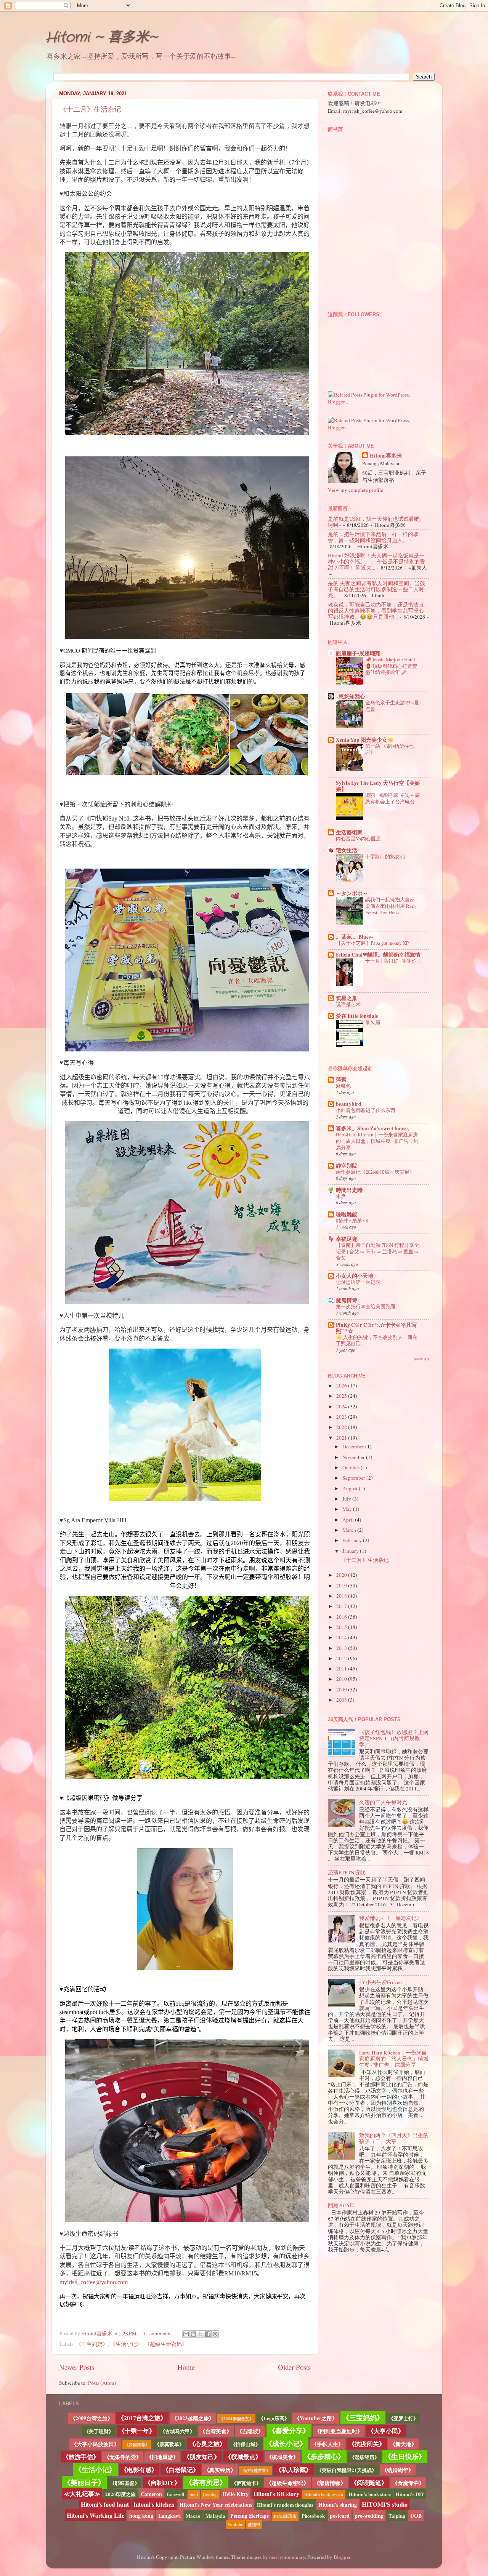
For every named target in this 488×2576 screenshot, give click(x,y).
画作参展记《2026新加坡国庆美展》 (375, 1172)
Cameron (151, 2494)
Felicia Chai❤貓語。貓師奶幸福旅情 (378, 955)
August (351, 1488)
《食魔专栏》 (408, 2483)
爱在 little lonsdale (357, 1016)
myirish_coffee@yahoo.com (94, 2282)
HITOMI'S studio (385, 2504)
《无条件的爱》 (123, 2457)
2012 (342, 1658)
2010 (342, 1679)
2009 (342, 1690)
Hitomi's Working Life (96, 2515)
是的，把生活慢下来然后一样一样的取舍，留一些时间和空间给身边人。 (373, 537)
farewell (176, 2494)
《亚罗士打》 (403, 2418)
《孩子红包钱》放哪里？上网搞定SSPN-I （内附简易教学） (394, 1738)
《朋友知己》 (202, 2457)
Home (186, 2367)
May (348, 1509)
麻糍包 (343, 1086)
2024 (342, 1406)
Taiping (397, 2516)
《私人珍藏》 (294, 2470)
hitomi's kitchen (154, 2504)
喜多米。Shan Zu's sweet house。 (374, 1128)
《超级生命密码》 (166, 2344)
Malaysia (215, 2516)
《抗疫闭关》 (367, 2444)
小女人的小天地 (355, 1276)
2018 (342, 1596)
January (351, 1551)
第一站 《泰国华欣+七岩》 (389, 749)
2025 (342, 1396)
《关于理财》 (99, 2431)
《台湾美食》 (216, 2431)
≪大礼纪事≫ (82, 2494)
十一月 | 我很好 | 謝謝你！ (393, 961)
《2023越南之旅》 (193, 2418)
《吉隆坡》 (250, 2431)
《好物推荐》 (137, 2445)
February (353, 1540)
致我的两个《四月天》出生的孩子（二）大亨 (394, 2138)
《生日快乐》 (405, 2456)
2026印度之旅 (120, 2494)
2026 (342, 1386)
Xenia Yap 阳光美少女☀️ (365, 740)
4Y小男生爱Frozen (380, 1982)
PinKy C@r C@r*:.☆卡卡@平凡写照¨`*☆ (376, 1328)
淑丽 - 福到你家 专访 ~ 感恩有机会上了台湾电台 (392, 798)
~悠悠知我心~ (352, 696)
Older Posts (294, 2367)
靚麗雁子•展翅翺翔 (358, 653)
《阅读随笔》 (369, 2482)
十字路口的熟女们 (385, 856)
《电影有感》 (139, 2470)
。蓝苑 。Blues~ (355, 937)
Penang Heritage (250, 2516)
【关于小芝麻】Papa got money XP (372, 943)
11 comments (157, 2333)
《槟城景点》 (243, 2457)
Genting (210, 2494)
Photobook (313, 2516)
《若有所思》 (206, 2482)
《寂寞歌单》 (169, 2444)
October (352, 1467)
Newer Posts (77, 2367)
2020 (342, 1575)
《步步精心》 (324, 2456)
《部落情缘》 (330, 2483)
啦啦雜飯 (347, 1214)
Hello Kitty (236, 2494)
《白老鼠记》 (181, 2470)
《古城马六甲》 (177, 2431)
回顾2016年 (341, 2205)
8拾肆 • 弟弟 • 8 (352, 1221)
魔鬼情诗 (347, 1300)
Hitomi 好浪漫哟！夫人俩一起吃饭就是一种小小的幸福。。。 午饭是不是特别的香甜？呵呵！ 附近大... (376, 562)
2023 (342, 1417)
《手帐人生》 (327, 2444)
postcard (340, 2516)
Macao (193, 2516)
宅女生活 (347, 850)
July (347, 1499)
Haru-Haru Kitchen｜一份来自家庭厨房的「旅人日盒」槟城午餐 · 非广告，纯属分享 (377, 1141)
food (194, 2494)
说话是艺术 (348, 1004)
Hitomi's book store (370, 2494)
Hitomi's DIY (410, 2494)
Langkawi (169, 2516)
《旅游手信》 (81, 2457)
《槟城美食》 (283, 2457)
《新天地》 (403, 2444)
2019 (342, 1586)
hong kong (141, 2516)
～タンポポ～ (352, 893)
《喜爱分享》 (289, 2430)
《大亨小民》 (386, 2431)
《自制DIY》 (162, 2482)
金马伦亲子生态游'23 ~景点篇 (392, 706)
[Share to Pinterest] (215, 2334)
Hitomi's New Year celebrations (216, 2505)
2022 (342, 1427)
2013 (342, 1648)
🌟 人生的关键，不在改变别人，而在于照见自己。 (377, 1340)
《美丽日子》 (84, 2482)
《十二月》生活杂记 (90, 109)
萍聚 (341, 1080)
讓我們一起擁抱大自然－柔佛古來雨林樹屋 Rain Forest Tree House (392, 906)
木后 (341, 1196)
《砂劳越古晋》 (256, 2470)
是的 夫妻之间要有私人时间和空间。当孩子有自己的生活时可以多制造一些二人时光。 (376, 589)
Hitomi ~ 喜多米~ (101, 38)
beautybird (349, 1104)
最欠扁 (373, 1022)
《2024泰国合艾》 (236, 2419)
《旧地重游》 (162, 2457)
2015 (342, 1627)
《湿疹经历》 (364, 2457)
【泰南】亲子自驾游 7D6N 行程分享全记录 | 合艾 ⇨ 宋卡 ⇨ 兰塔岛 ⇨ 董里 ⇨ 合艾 (377, 1251)
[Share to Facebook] (208, 2334)
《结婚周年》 (398, 2470)
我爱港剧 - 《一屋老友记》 (391, 1918)
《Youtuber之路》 (316, 2418)
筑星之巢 (347, 998)
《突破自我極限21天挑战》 (347, 2470)
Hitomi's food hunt (105, 2504)
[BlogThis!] (193, 2334)
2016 (342, 1617)
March (350, 1530)
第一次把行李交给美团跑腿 (366, 1306)
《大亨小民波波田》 (95, 2444)
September (354, 1478)
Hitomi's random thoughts (285, 2505)
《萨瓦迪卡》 (246, 2483)
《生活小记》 (126, 2344)
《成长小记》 (286, 2443)
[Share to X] (201, 2334)
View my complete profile (356, 490)
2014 (342, 1637)
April (349, 1520)
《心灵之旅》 (207, 2444)
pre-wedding (369, 2516)
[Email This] (186, 2334)
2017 (342, 1606)
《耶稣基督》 (125, 2483)
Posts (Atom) (102, 2383)
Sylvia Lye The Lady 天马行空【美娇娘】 (378, 786)
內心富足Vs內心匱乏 (358, 838)
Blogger (342, 2557)
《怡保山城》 (246, 2444)
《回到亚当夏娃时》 (339, 2431)
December (354, 1446)
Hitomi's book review (324, 2494)
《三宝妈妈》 (92, 2344)
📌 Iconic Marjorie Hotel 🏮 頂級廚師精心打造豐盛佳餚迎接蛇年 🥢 (391, 666)
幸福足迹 (347, 1239)
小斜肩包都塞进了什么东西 (366, 1110)
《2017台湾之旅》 (142, 2418)
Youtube (235, 2525)
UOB (416, 2516)
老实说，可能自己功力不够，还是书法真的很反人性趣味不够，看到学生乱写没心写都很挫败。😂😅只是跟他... (376, 611)
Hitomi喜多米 (97, 2333)
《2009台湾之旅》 (91, 2418)
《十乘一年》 (137, 2431)
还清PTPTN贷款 (347, 1872)
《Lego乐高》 (274, 2418)
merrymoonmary (287, 2557)
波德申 (254, 2525)
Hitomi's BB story (276, 2494)
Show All (421, 1359)
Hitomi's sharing (338, 2505)
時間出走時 (349, 1190)
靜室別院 (347, 1166)
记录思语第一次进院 (358, 1282)
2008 (342, 1700)
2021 (342, 1438)
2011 (342, 1669)
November (354, 1457)
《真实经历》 (220, 2470)
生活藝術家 (349, 832)
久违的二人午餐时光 (383, 1802)
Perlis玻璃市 (285, 2516)
